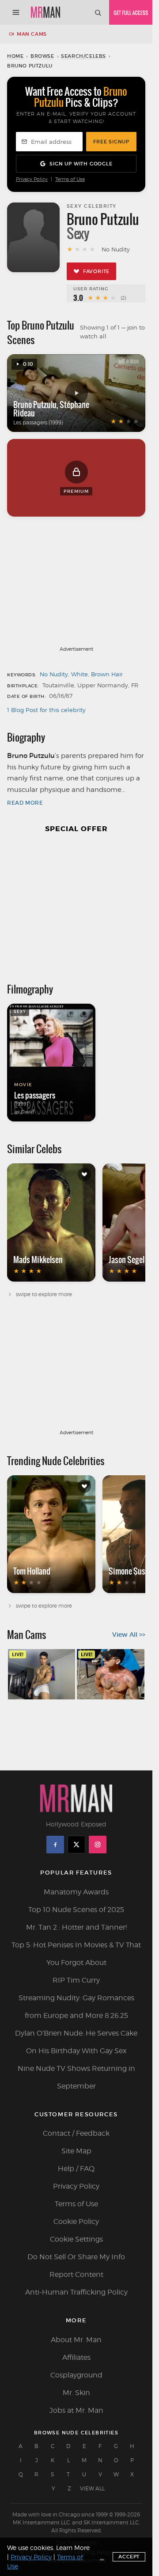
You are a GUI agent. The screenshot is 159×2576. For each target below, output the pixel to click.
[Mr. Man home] (45, 12)
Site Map (76, 2151)
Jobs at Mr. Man (76, 2410)
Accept (129, 2557)
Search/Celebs (83, 56)
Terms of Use (70, 179)
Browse (42, 56)
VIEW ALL (92, 2488)
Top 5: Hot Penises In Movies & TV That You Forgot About (76, 1954)
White (79, 674)
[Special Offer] (76, 904)
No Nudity (54, 674)
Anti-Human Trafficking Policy (76, 2292)
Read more (25, 803)
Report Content (76, 2274)
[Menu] (16, 12)
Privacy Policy (32, 179)
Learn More (73, 2548)
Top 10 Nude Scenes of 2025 (76, 1910)
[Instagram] (98, 1845)
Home (15, 56)
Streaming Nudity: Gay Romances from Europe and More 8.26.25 (76, 2007)
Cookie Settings (76, 2239)
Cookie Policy (76, 2222)
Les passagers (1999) (38, 422)
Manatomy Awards (76, 1892)
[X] (76, 1845)
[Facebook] (55, 1845)
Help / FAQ (76, 2169)
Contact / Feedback (76, 2133)
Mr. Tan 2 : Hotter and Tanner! (76, 1927)
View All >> (129, 1635)
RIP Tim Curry (76, 1980)
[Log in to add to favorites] (84, 1174)
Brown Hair (107, 674)
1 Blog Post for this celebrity (46, 710)
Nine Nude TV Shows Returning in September (76, 2077)
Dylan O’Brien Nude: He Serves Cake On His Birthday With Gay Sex (76, 2042)
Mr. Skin (76, 2393)
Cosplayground (76, 2375)
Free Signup (111, 142)
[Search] (98, 12)
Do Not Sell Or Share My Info (76, 2257)
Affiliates (76, 2357)
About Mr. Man (76, 2340)
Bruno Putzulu (35, 405)
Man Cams (32, 34)
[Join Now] (131, 12)
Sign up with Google (81, 164)
